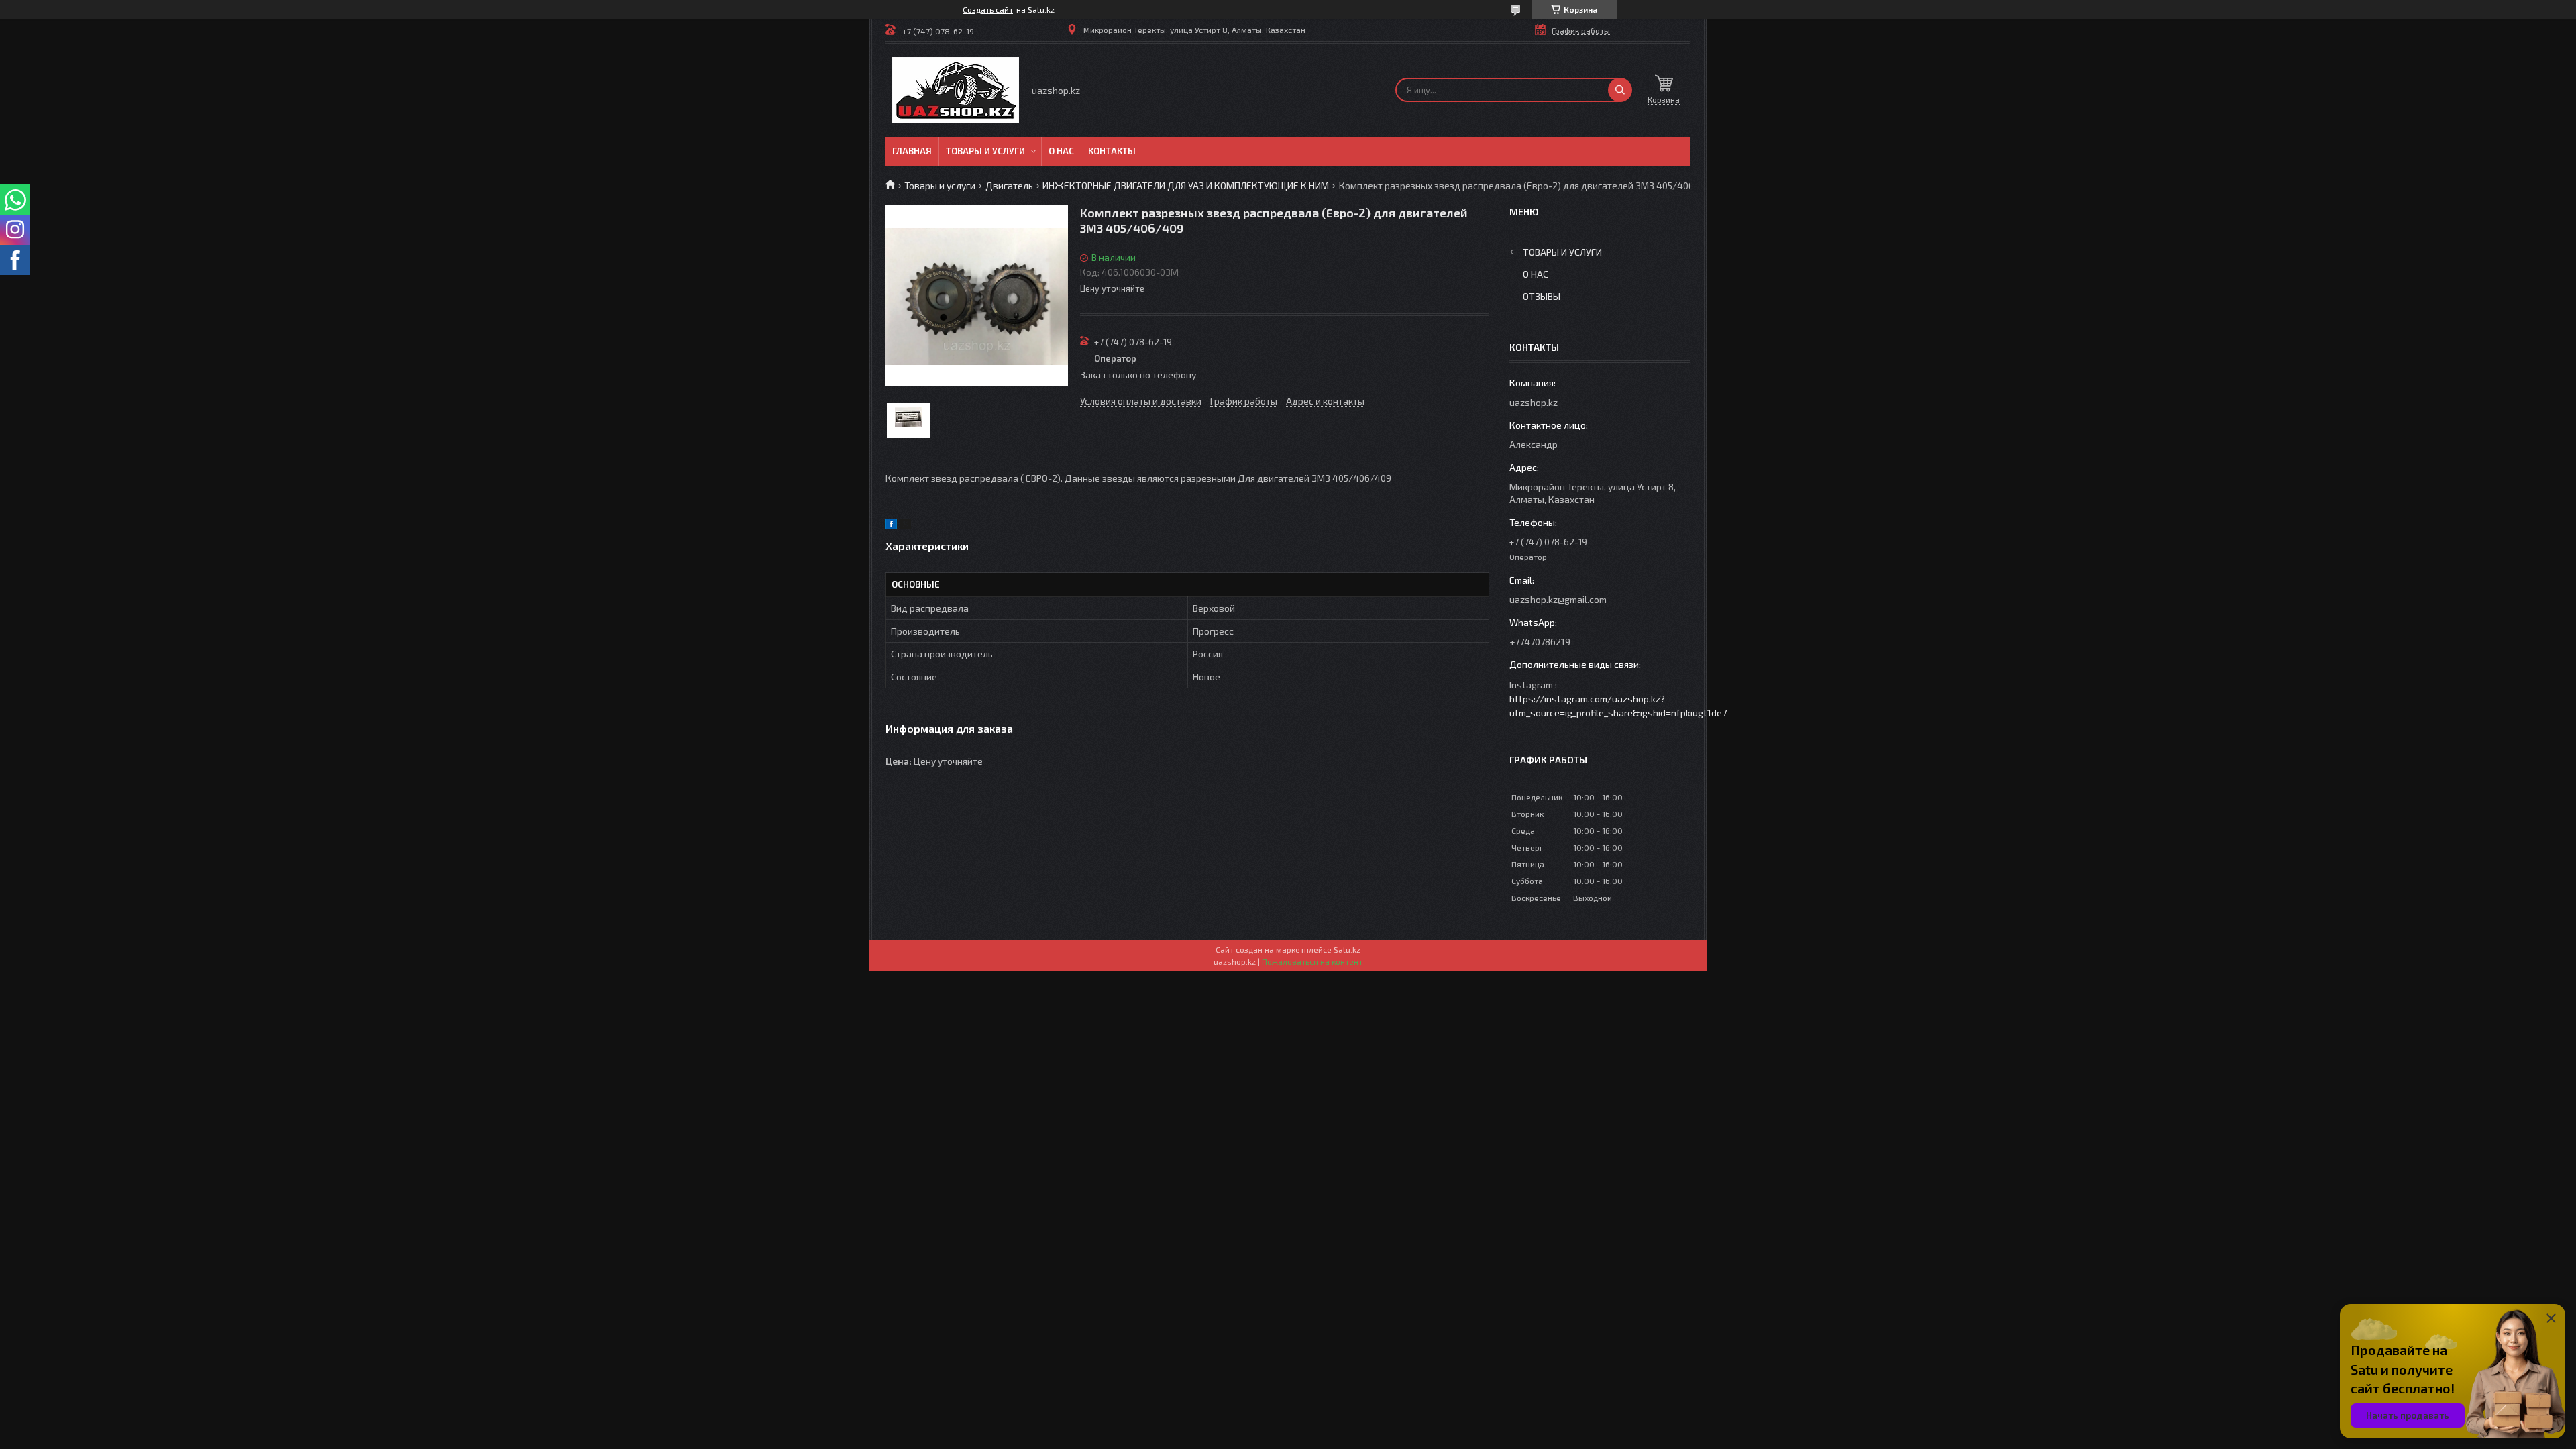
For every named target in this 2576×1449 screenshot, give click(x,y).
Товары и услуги (985, 151)
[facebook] (891, 526)
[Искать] (1620, 90)
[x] (906, 526)
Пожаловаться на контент (1312, 961)
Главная (912, 151)
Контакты (1112, 151)
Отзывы (1542, 296)
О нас (1061, 151)
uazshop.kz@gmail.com (1558, 599)
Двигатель (1009, 185)
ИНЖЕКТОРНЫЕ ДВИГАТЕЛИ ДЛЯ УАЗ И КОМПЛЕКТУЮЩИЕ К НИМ (1186, 185)
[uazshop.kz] (956, 90)
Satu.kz (1347, 949)
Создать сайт (988, 9)
